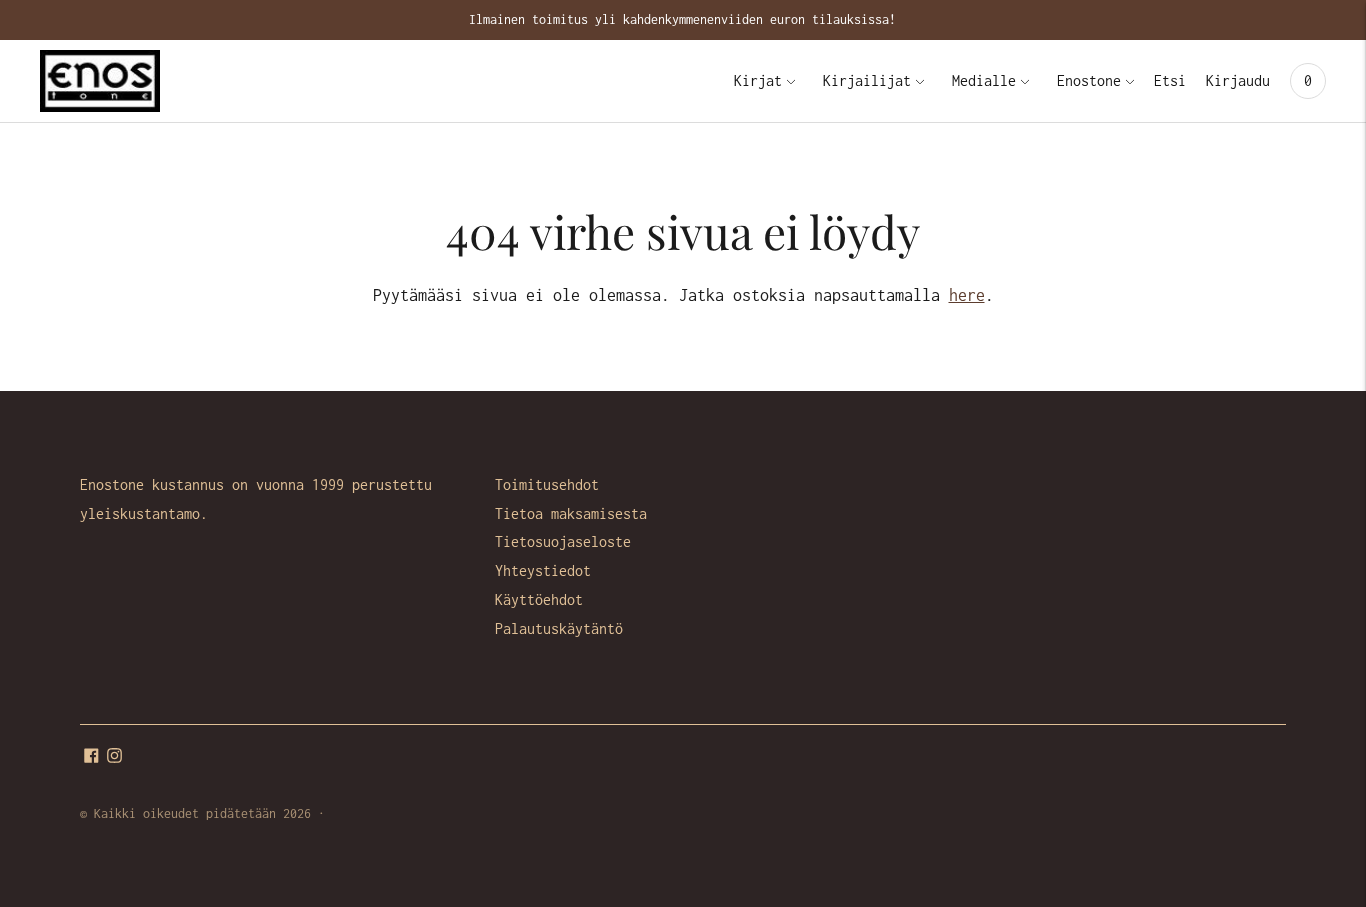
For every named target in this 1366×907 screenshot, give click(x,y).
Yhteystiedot (543, 570)
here (967, 295)
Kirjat (758, 80)
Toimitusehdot (547, 484)
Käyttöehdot (539, 599)
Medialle (984, 80)
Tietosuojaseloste (563, 541)
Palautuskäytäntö (559, 628)
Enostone (1089, 80)
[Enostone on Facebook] (91, 757)
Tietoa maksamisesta (571, 513)
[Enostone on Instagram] (114, 757)
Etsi (1170, 80)
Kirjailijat (867, 80)
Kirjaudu (1238, 80)
